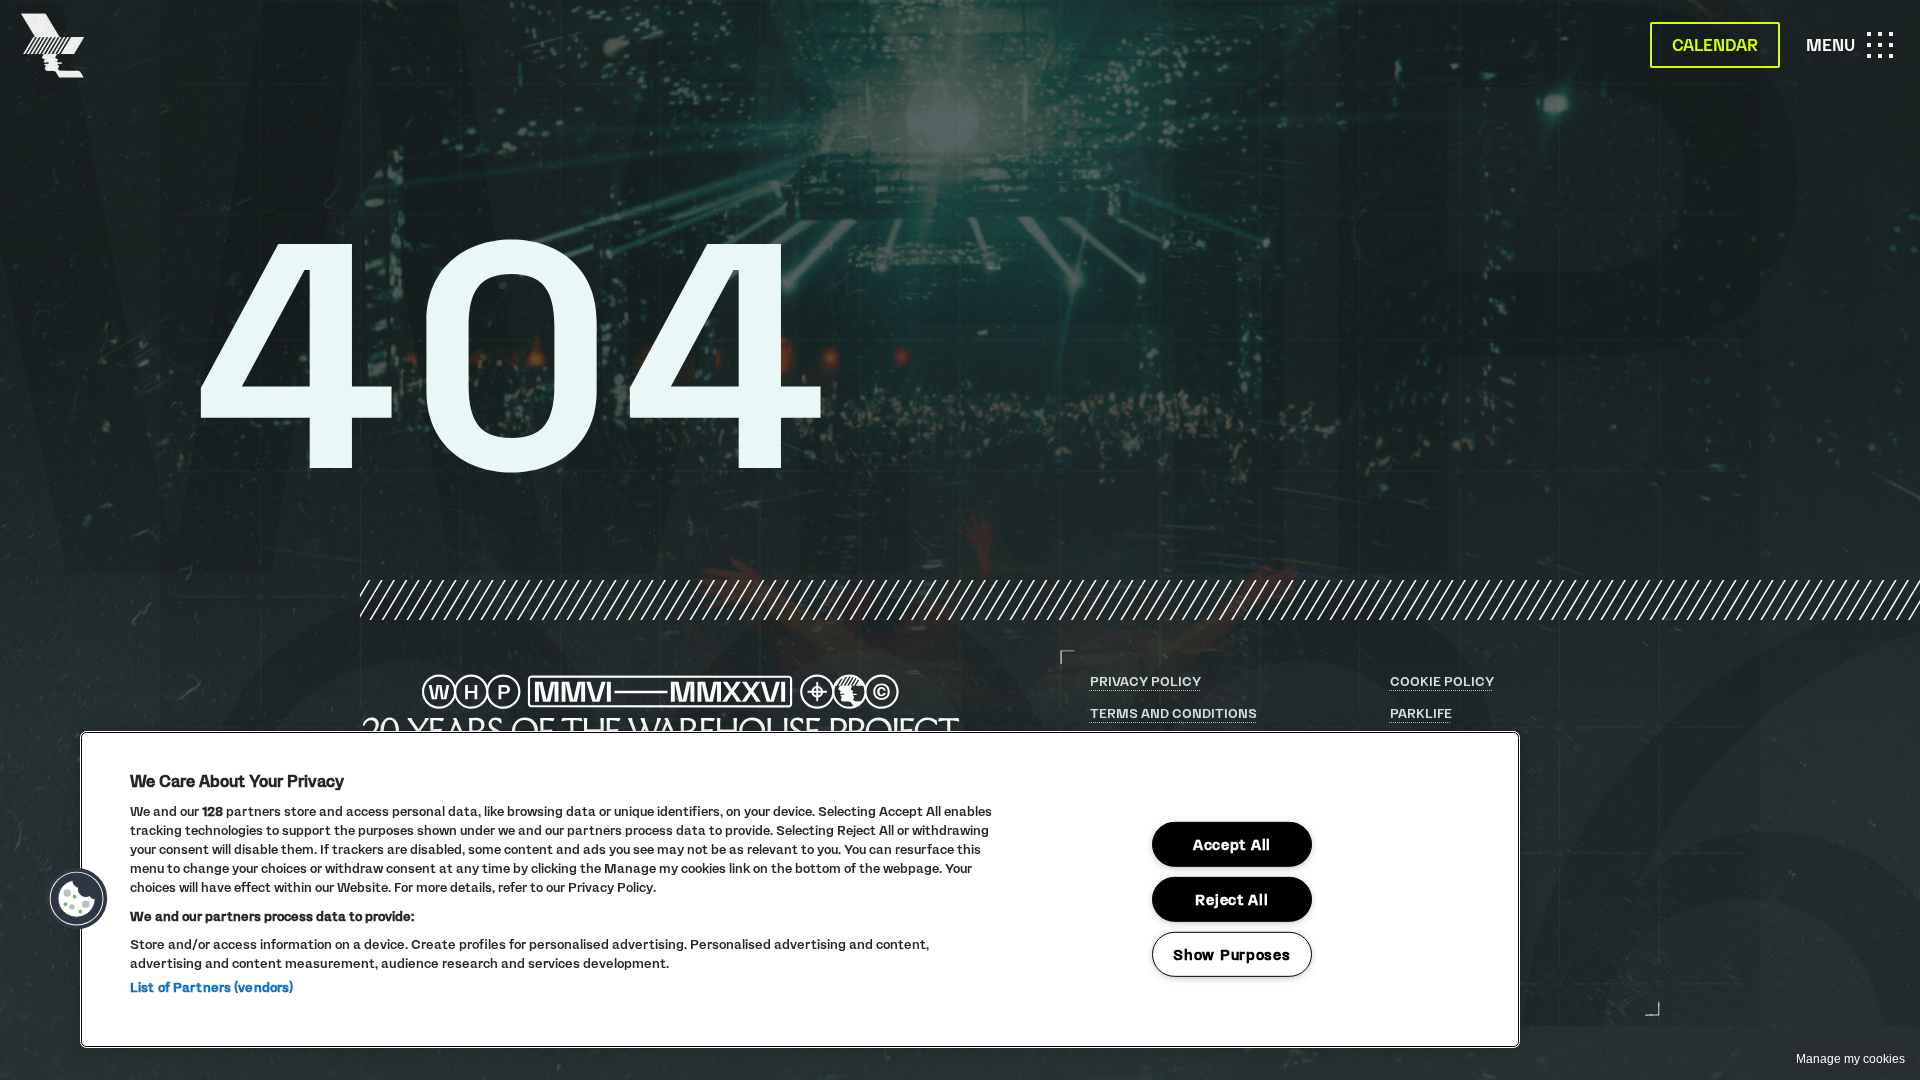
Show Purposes (1231, 953)
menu (1856, 52)
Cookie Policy (1442, 681)
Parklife (1421, 714)
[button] (77, 899)
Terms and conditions (1173, 713)
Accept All (1232, 844)
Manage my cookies (1850, 1059)
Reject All (1231, 899)
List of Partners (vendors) (211, 987)
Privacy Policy (1145, 681)
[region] (800, 889)
